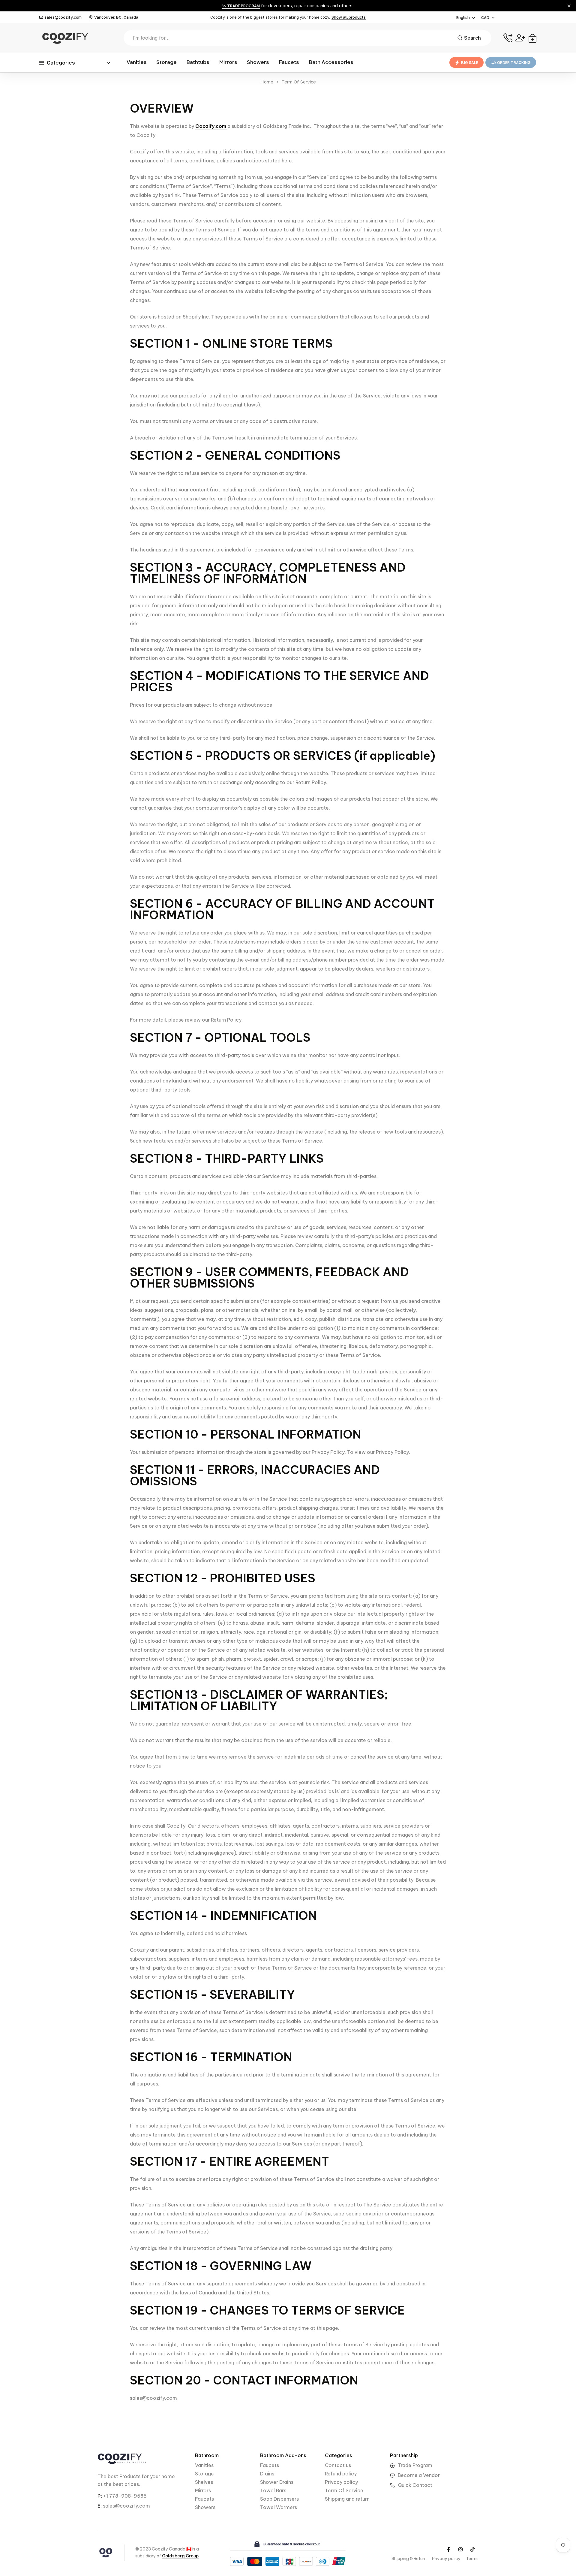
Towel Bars (273, 2490)
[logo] (64, 38)
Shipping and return (347, 2499)
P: (100, 2496)
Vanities (137, 62)
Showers (258, 62)
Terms (472, 2559)
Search (472, 38)
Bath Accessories (331, 62)
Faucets (289, 62)
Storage (166, 62)
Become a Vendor (419, 2475)
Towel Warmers (279, 2507)
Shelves (204, 2482)
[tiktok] (472, 2549)
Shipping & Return (409, 2559)
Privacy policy (341, 2482)
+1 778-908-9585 (125, 2496)
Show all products (349, 17)
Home (267, 82)
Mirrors (228, 62)
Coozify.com (211, 126)
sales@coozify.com (63, 17)
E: (100, 2506)
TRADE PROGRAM (243, 6)
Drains (267, 2474)
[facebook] (448, 2549)
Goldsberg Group (180, 2556)
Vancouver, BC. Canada (116, 17)
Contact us (338, 2465)
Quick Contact (415, 2485)
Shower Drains (277, 2482)
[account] (520, 38)
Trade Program (415, 2465)
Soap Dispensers (279, 2499)
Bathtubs (198, 62)
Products (130, 2476)
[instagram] (460, 2549)
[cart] (532, 38)
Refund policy (341, 2474)
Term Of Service (344, 2490)
